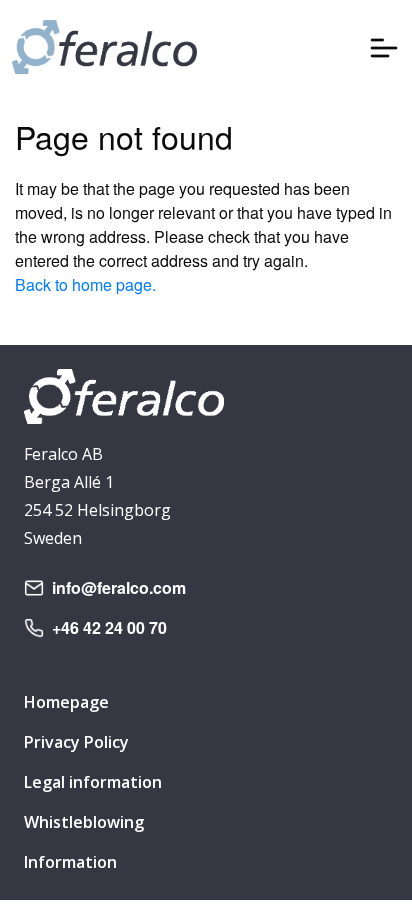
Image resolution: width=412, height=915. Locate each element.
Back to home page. (85, 284)
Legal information (93, 782)
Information (70, 862)
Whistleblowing (84, 822)
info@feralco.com (119, 587)
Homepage (66, 702)
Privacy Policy (76, 742)
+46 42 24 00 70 (109, 627)
